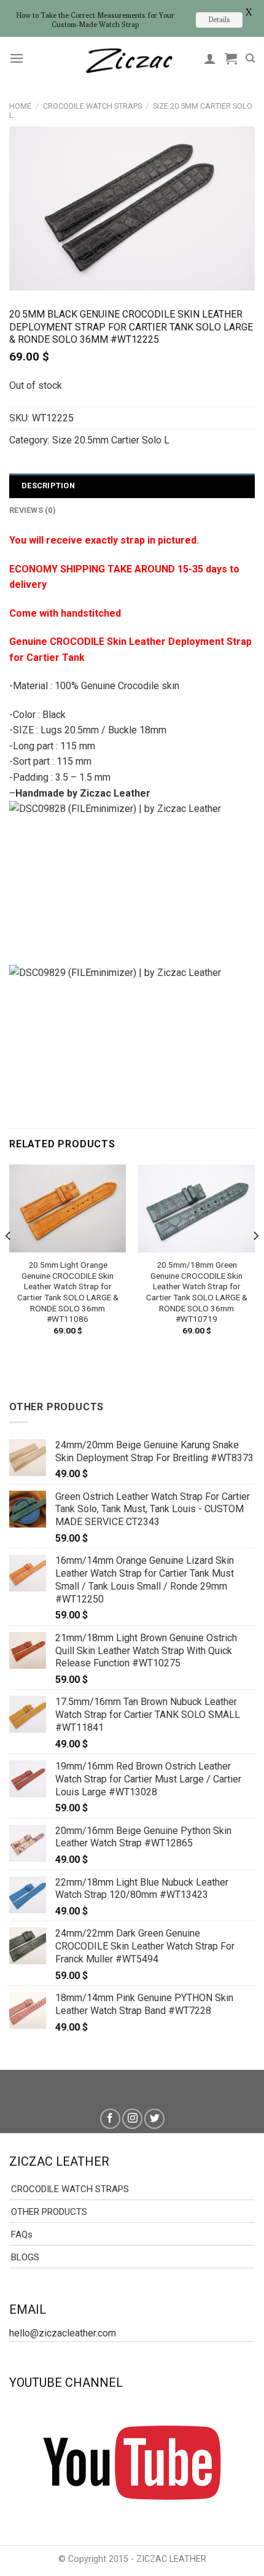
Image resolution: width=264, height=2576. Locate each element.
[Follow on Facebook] (110, 2119)
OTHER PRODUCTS (49, 2212)
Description (48, 486)
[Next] (255, 1261)
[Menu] (17, 58)
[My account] (210, 58)
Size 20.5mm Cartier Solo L (111, 440)
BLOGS (25, 2257)
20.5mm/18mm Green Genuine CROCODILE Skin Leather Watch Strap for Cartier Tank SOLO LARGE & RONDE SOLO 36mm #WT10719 (197, 1292)
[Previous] (9, 1261)
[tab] (132, 486)
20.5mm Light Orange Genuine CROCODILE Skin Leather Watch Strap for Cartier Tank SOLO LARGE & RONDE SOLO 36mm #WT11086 (68, 1292)
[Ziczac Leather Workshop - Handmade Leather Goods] (129, 59)
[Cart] (231, 58)
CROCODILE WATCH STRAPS (92, 106)
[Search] (250, 58)
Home (20, 106)
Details (219, 19)
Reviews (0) (33, 510)
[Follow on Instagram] (132, 2119)
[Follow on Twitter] (154, 2119)
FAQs (22, 2234)
